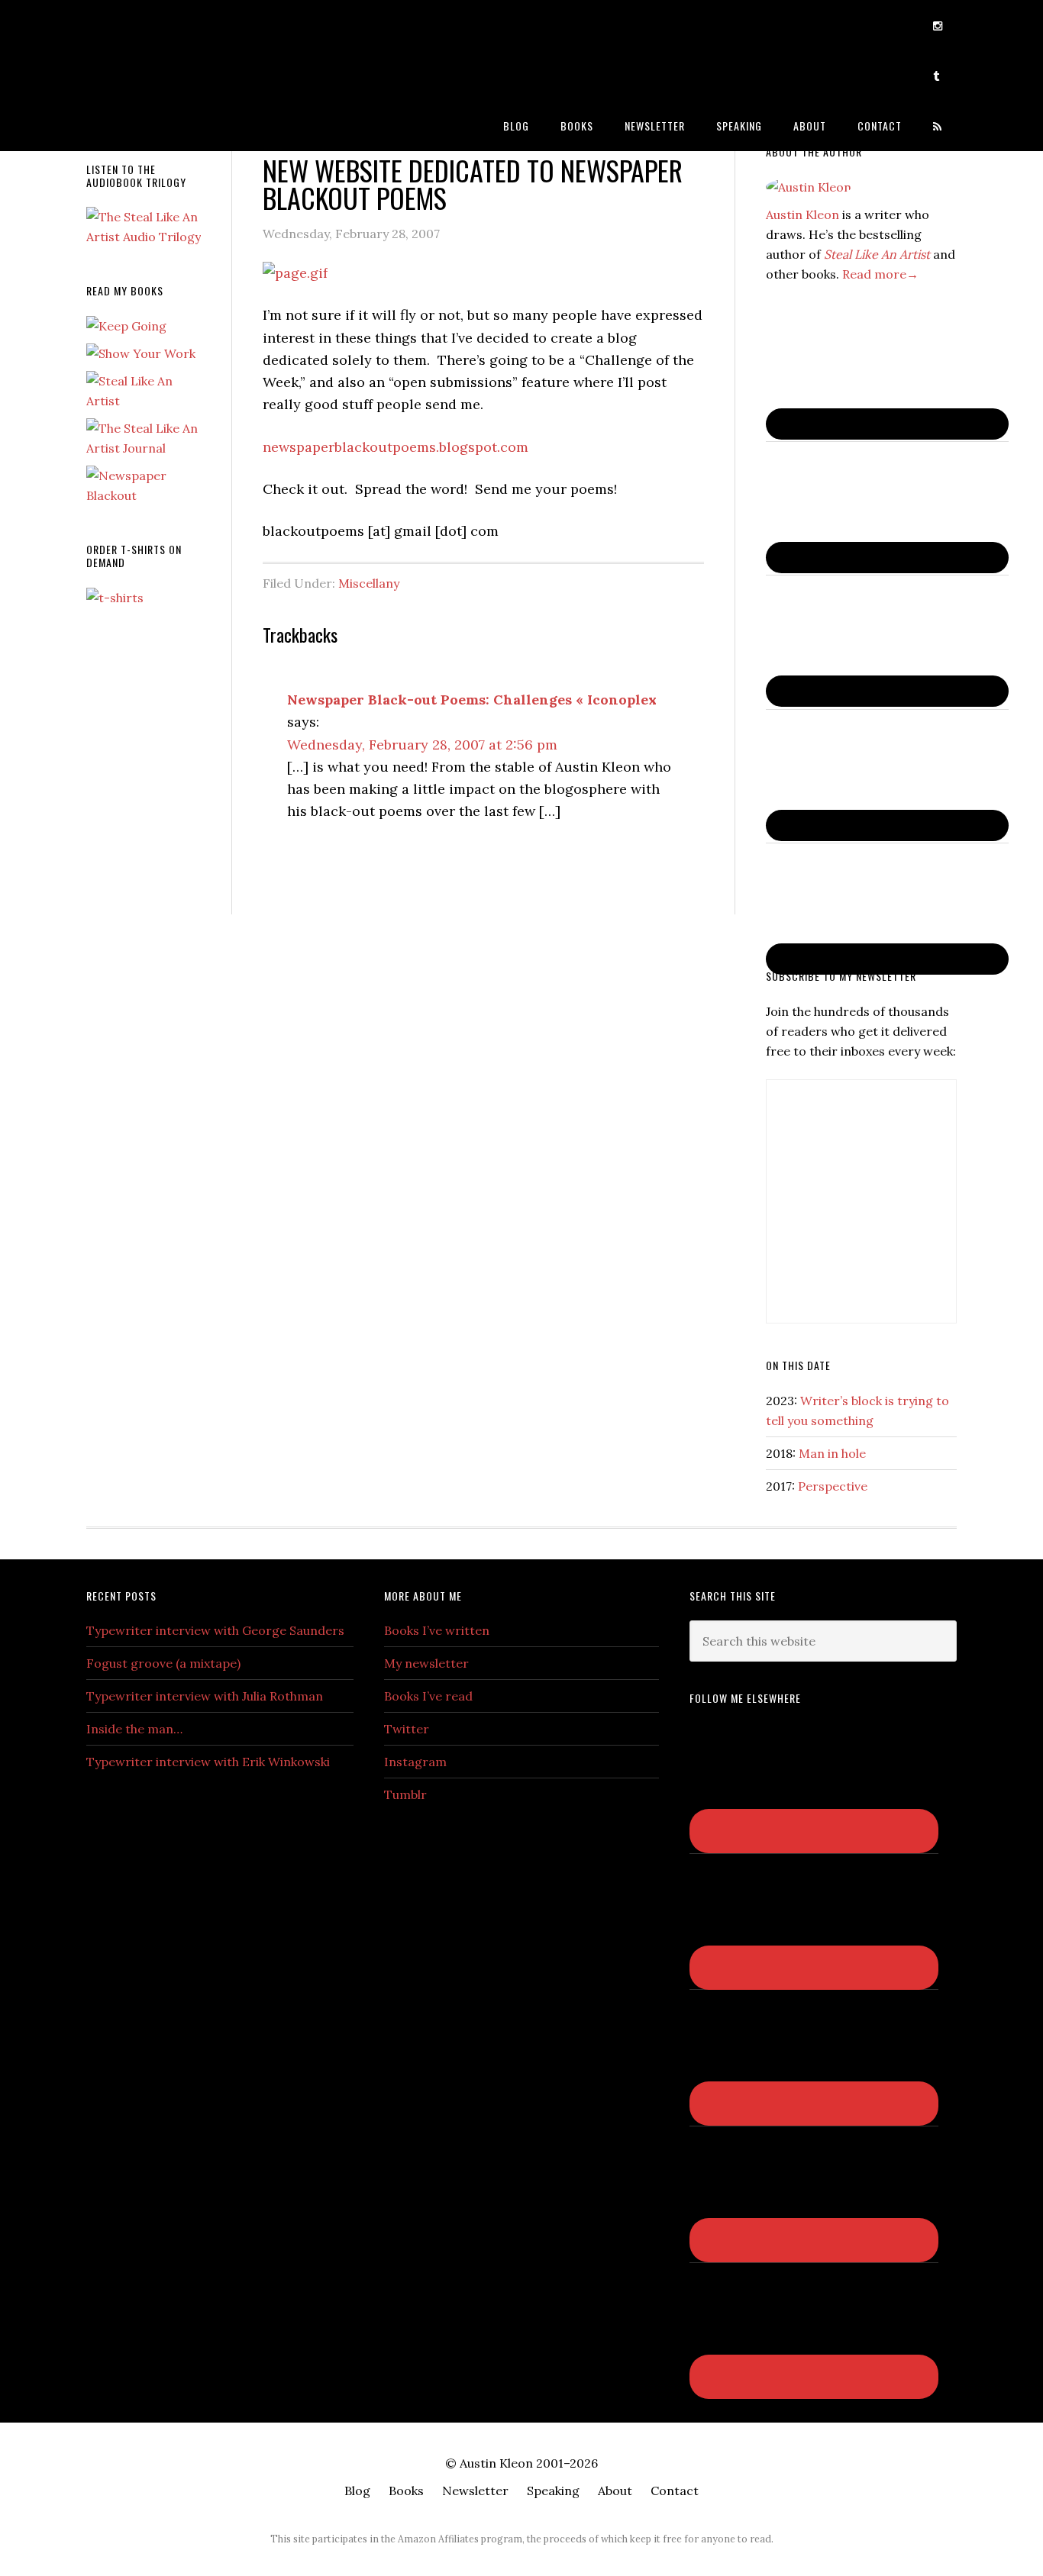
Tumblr (405, 1794)
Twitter (407, 1729)
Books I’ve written (437, 1630)
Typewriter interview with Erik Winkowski (208, 1762)
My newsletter (426, 1663)
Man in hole (832, 1453)
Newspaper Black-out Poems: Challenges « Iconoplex (472, 700)
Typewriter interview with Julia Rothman (205, 1696)
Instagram (415, 1762)
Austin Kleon (208, 25)
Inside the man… (134, 1729)
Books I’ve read (428, 1696)
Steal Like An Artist (877, 254)
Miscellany (369, 583)
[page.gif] (295, 273)
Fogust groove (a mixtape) (163, 1663)
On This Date (798, 1365)
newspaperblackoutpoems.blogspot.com (396, 447)
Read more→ (880, 274)
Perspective (833, 1486)
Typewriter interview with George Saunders (215, 1630)
